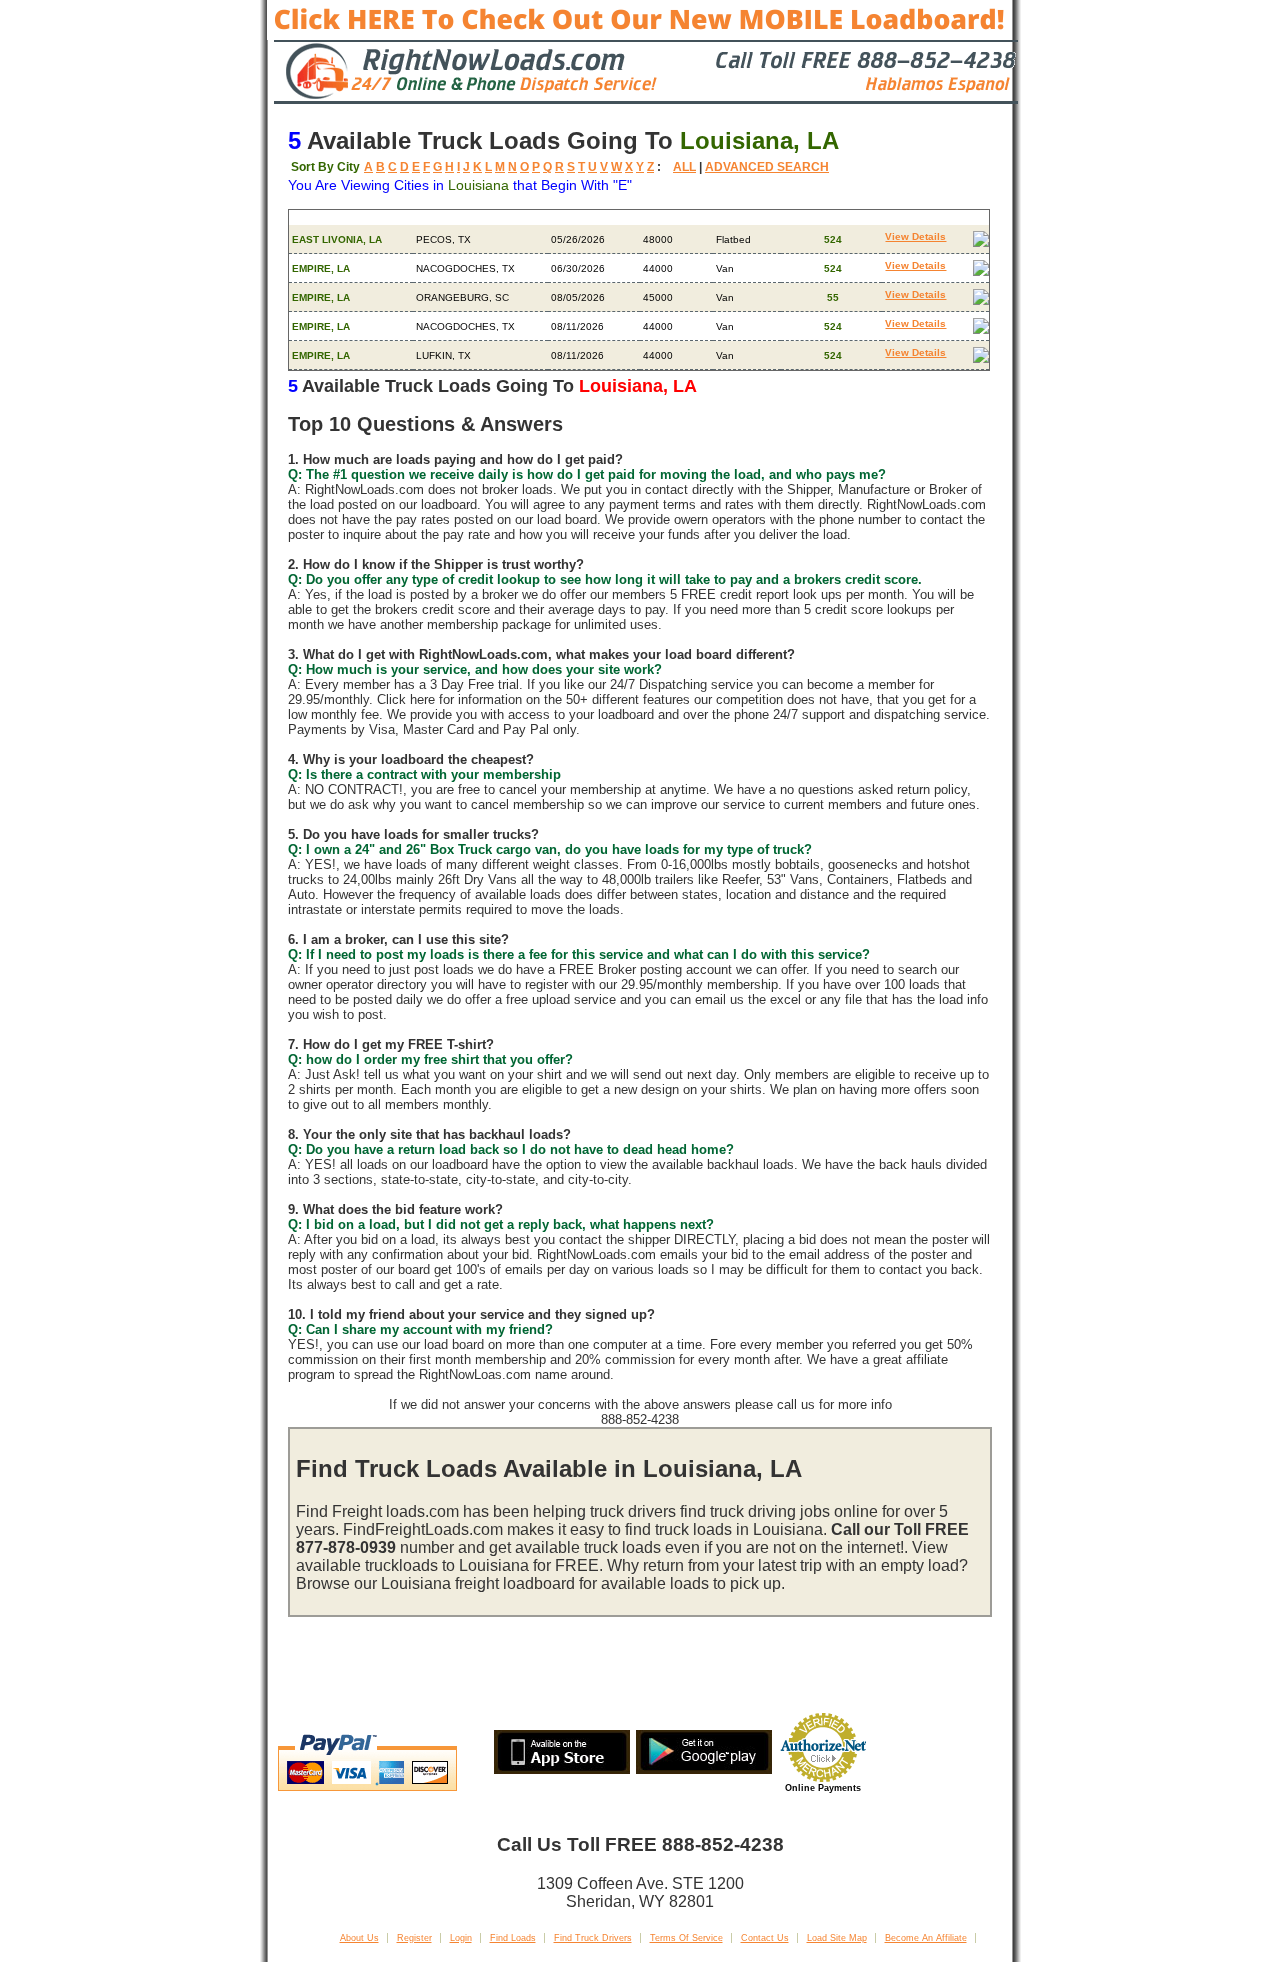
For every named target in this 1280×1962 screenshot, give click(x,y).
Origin (308, 217)
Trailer (732, 217)
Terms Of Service (686, 1938)
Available (576, 217)
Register (414, 1938)
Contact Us (765, 1938)
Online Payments (823, 1788)
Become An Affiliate (926, 1938)
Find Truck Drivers (593, 1938)
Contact (905, 217)
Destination (448, 217)
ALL (684, 167)
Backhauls (813, 217)
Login (461, 1938)
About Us (359, 1938)
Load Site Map (837, 1938)
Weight (661, 217)
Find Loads (513, 1938)
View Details (915, 236)
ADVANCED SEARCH (767, 167)
